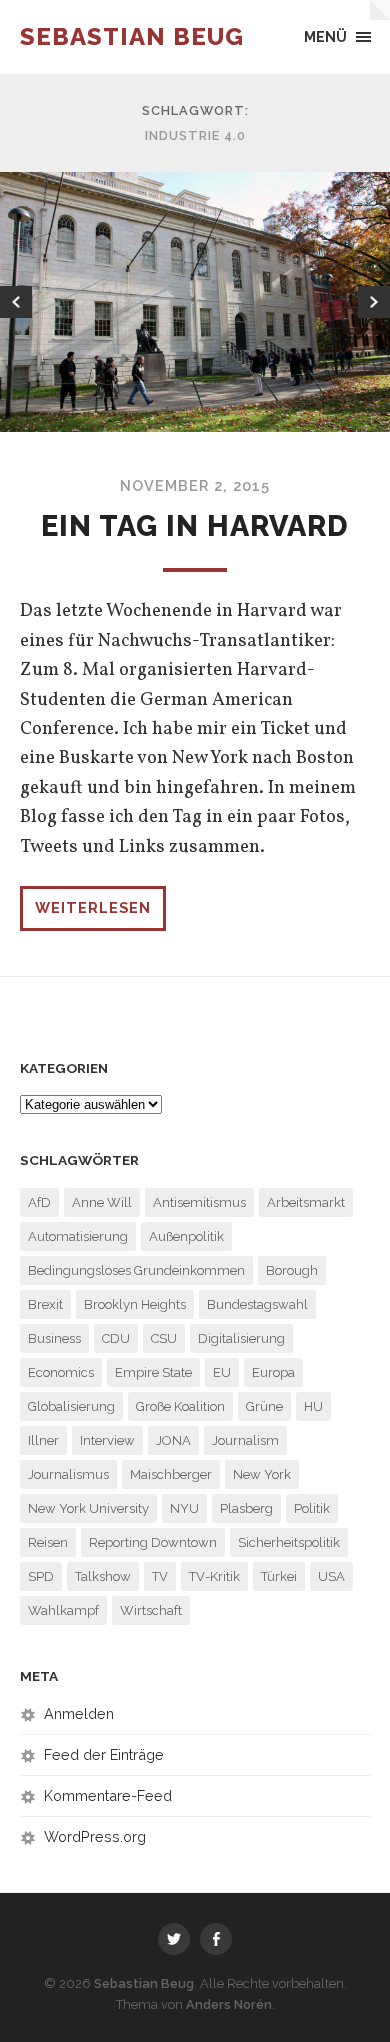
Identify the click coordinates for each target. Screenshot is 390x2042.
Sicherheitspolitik (289, 1542)
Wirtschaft (151, 1610)
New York (262, 1474)
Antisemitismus (199, 1202)
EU (222, 1372)
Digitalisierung (241, 1338)
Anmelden (79, 1713)
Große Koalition (180, 1406)
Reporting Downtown (153, 1542)
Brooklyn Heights (135, 1304)
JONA (173, 1440)
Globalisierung (71, 1406)
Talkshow (103, 1576)
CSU (164, 1338)
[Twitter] (174, 1939)
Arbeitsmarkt (306, 1202)
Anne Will (102, 1202)
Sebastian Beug (132, 36)
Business (54, 1338)
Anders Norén (229, 2004)
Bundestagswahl (257, 1304)
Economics (61, 1372)
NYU (184, 1508)
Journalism (245, 1440)
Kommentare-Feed (108, 1795)
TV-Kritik (214, 1576)
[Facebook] (216, 1939)
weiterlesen (93, 907)
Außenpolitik (186, 1236)
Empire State (153, 1372)
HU (313, 1406)
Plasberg (246, 1508)
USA (331, 1576)
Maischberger (171, 1474)
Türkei (279, 1576)
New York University (88, 1508)
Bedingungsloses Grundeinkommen (136, 1270)
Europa (273, 1372)
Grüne (264, 1406)
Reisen (48, 1542)
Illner (43, 1440)
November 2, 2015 (195, 485)
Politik (312, 1508)
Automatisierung (78, 1236)
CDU (116, 1338)
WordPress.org (95, 1836)
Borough (292, 1270)
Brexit (45, 1304)
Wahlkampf (63, 1610)
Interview (107, 1440)
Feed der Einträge (104, 1754)
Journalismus (68, 1474)
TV (160, 1576)
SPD (41, 1576)
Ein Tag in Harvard (195, 526)
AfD (39, 1202)
